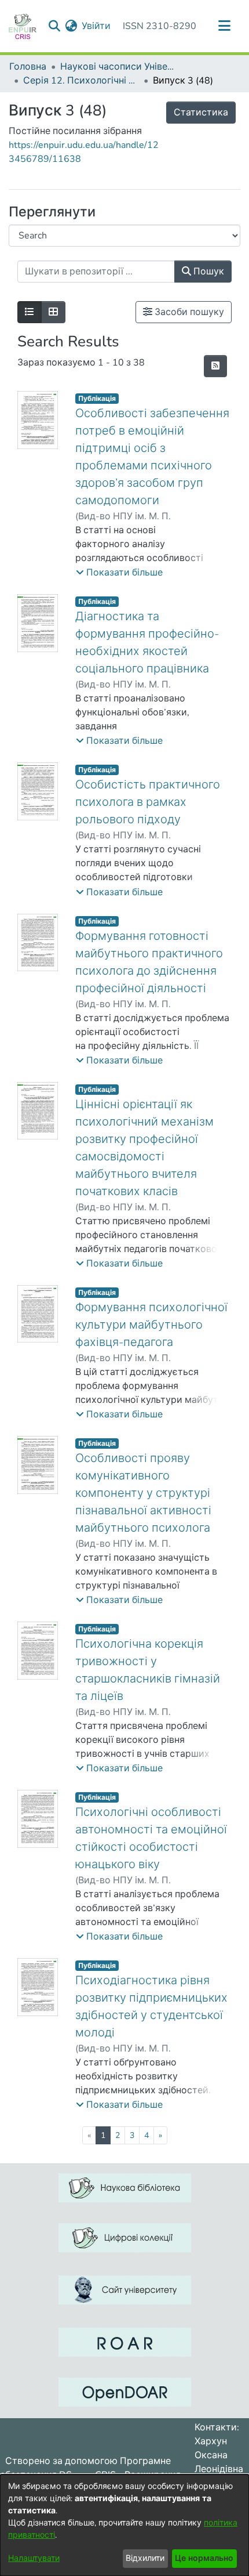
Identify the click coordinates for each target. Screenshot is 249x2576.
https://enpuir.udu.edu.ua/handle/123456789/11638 (84, 152)
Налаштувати (34, 2558)
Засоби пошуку (188, 312)
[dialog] (124, 2525)
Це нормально (204, 2558)
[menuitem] (71, 26)
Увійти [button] (97, 26)
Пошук (208, 272)
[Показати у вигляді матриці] (53, 312)
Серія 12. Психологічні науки (81, 81)
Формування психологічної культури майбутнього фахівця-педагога (151, 1325)
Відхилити (145, 2558)
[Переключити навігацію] (224, 26)
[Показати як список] (30, 312)
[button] (119, 573)
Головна (28, 67)
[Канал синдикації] (215, 366)
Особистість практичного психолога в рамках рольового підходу (148, 802)
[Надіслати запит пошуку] (54, 26)
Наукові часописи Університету (118, 67)
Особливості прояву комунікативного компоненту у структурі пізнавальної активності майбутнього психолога (143, 1493)
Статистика (201, 113)
